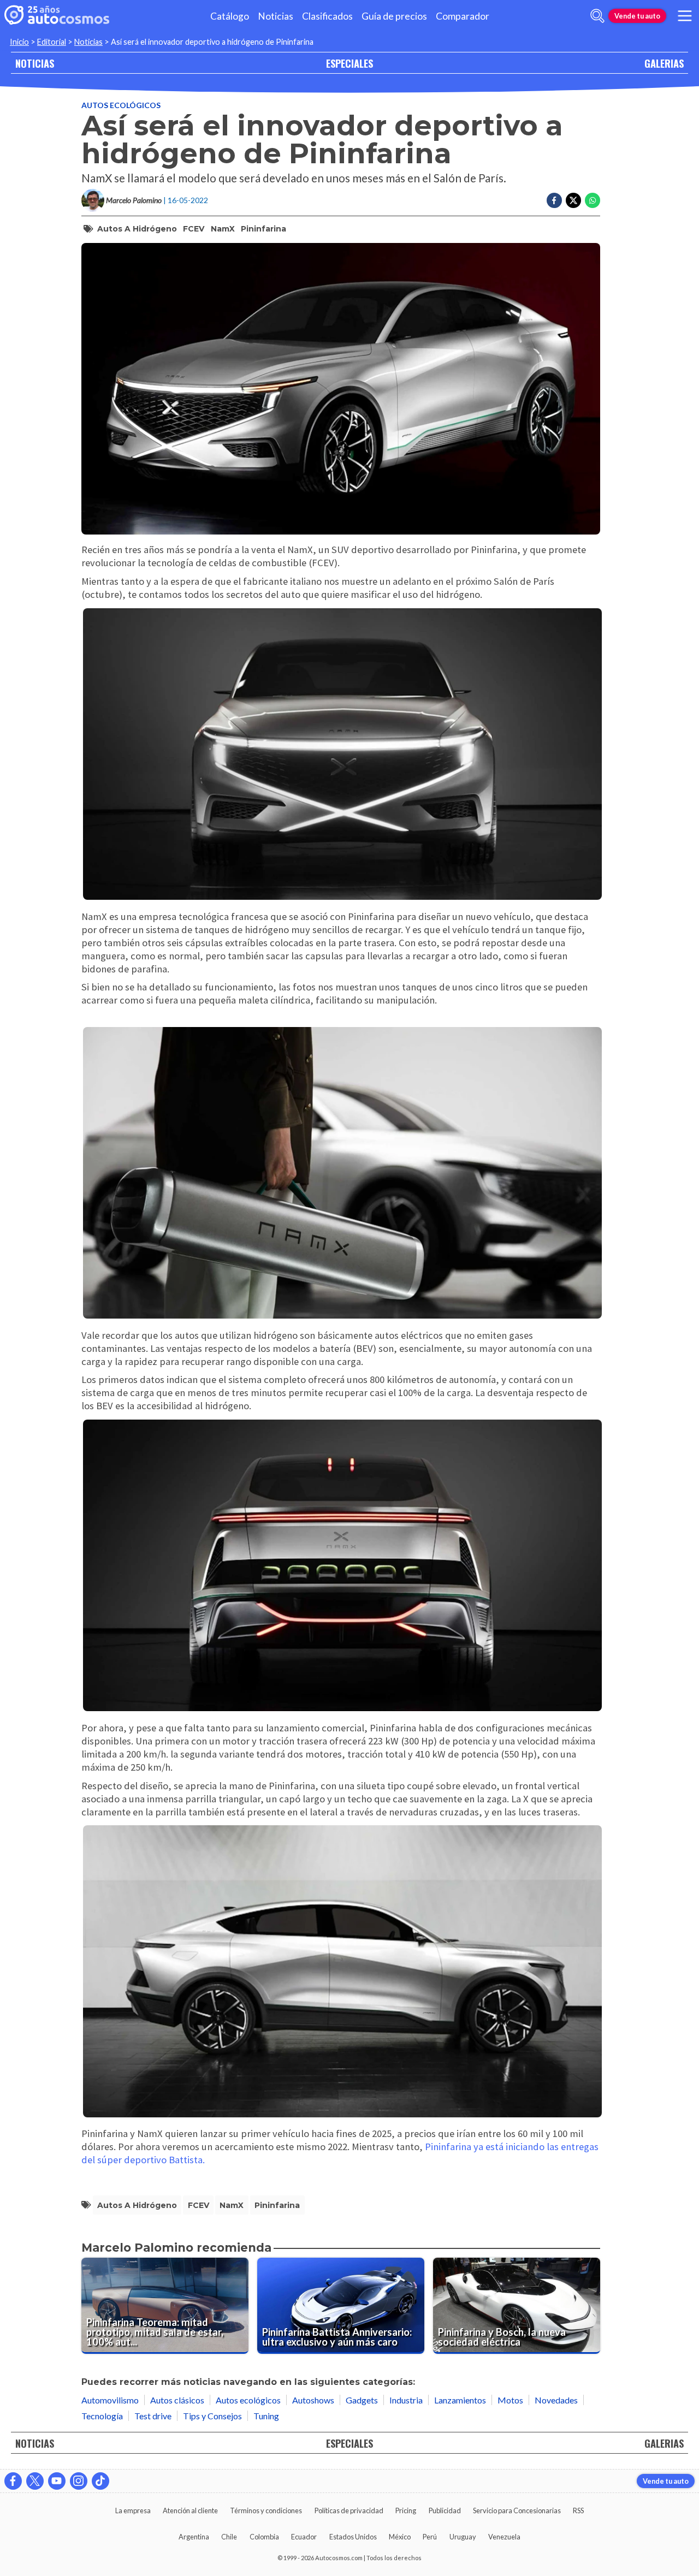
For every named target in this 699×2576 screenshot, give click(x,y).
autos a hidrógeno (137, 229)
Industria (406, 2400)
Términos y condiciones (266, 2510)
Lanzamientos (460, 2400)
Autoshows (313, 2400)
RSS (578, 2510)
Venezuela (504, 2537)
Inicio (19, 42)
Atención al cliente (190, 2510)
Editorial (52, 42)
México (400, 2537)
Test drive (153, 2416)
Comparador (463, 16)
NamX (223, 229)
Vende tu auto (637, 16)
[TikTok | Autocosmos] (100, 2481)
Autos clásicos (177, 2400)
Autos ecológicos (121, 105)
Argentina (194, 2537)
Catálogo (230, 16)
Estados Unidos (353, 2537)
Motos (510, 2400)
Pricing (406, 2510)
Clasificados (327, 16)
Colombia (264, 2537)
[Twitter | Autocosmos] (35, 2481)
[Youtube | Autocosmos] (57, 2481)
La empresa (133, 2510)
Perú (430, 2537)
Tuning (266, 2416)
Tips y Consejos (212, 2416)
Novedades (556, 2400)
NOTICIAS (35, 63)
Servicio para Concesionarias (517, 2510)
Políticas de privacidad (349, 2510)
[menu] (685, 16)
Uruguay (463, 2537)
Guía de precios (394, 16)
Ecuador (304, 2537)
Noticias (276, 16)
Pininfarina (263, 229)
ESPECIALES (349, 63)
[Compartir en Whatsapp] (593, 200)
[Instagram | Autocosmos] (79, 2481)
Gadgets (362, 2400)
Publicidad (445, 2510)
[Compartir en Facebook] (554, 200)
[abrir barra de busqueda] (597, 16)
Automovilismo (110, 2400)
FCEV (194, 229)
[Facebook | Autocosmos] (13, 2481)
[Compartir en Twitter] (573, 200)
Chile (229, 2537)
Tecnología (102, 2416)
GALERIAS (664, 63)
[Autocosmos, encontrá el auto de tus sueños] (57, 16)
